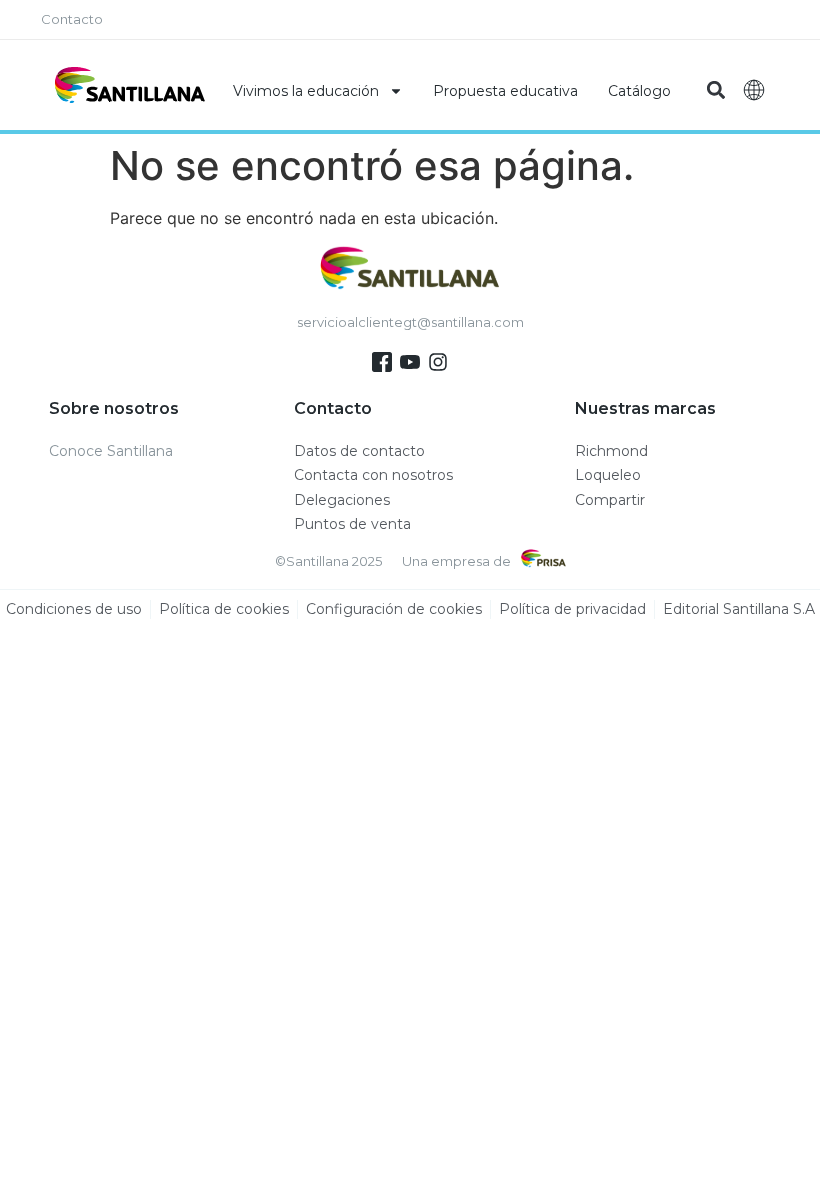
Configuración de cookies (394, 609)
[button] (716, 90)
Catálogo (639, 91)
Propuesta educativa (505, 91)
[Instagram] (438, 362)
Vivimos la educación (306, 91)
